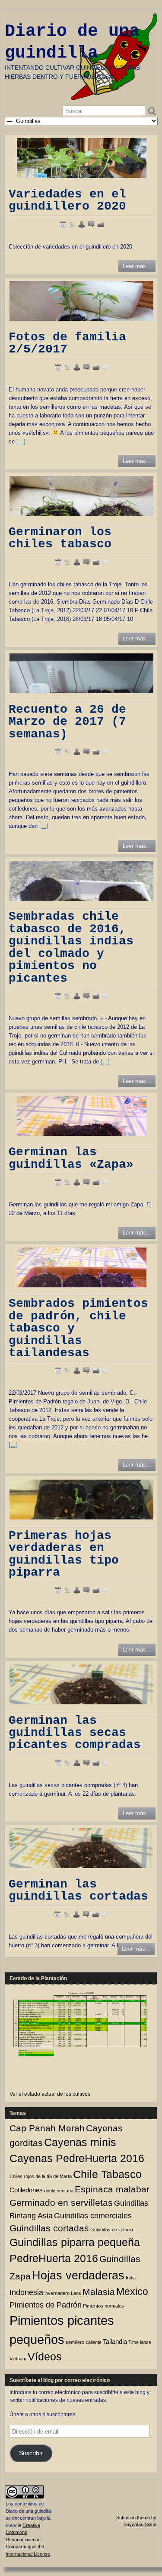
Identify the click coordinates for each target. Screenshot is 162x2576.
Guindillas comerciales (93, 2216)
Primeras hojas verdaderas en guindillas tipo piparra (64, 1554)
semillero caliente (84, 2342)
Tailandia (115, 2342)
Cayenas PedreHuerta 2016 (77, 2158)
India (131, 2278)
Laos (76, 2293)
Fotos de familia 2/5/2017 (67, 343)
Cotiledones (26, 2190)
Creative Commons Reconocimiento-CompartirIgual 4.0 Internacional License (28, 2540)
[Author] (82, 224)
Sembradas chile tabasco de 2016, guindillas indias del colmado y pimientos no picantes (71, 947)
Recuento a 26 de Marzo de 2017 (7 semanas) (67, 722)
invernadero (57, 2293)
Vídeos (45, 2357)
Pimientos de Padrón (46, 2305)
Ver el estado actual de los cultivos (50, 2094)
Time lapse (140, 2342)
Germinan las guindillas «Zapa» (71, 1158)
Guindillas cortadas (49, 2228)
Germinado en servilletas (61, 2203)
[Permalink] (72, 224)
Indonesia (26, 2292)
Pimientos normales (103, 2306)
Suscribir (31, 2453)
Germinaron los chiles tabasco (60, 538)
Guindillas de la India (112, 2230)
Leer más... (137, 266)
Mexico (132, 2292)
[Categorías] (101, 224)
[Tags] (105, 367)
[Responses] (91, 224)
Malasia (99, 2292)
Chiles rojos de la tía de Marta (41, 2176)
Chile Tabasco (107, 2174)
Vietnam (18, 2359)
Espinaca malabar (112, 2189)
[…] (21, 441)
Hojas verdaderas (78, 2275)
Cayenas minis (80, 2142)
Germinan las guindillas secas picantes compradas (75, 1733)
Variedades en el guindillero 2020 (67, 200)
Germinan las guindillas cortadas (78, 1890)
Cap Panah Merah (47, 2128)
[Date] (63, 224)
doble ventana (59, 2191)
